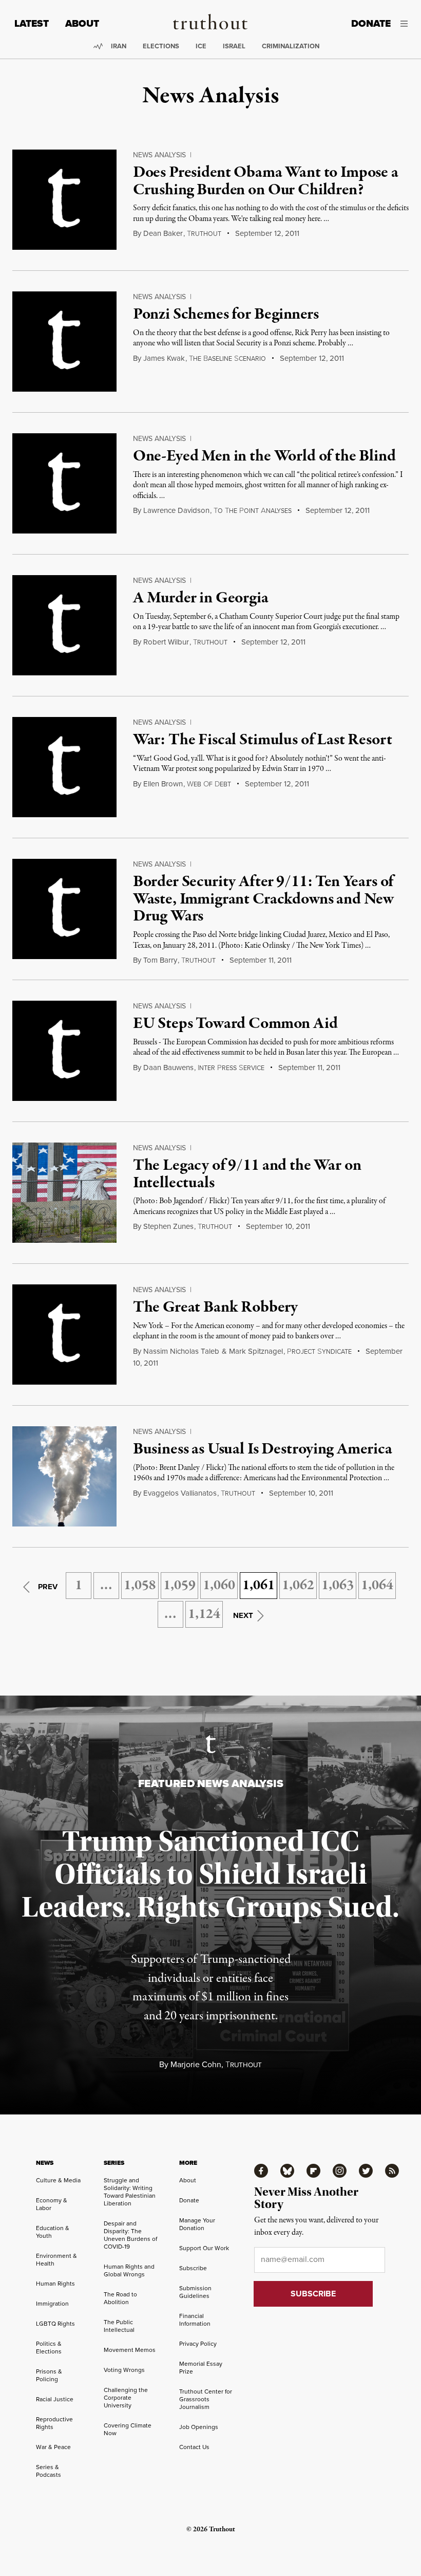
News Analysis (159, 155)
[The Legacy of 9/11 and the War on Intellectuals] (64, 1193)
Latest (32, 23)
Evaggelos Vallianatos (180, 1493)
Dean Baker (163, 233)
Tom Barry (160, 960)
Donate (371, 23)
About (82, 23)
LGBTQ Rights (55, 2324)
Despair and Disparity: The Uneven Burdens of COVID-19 (130, 2235)
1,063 (338, 1586)
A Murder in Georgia (201, 598)
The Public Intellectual (119, 2326)
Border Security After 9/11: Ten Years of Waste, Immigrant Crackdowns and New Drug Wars (263, 899)
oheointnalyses (253, 511)
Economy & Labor (52, 2204)
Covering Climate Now (128, 2429)
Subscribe (193, 2268)
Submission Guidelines (195, 2292)
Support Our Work (204, 2248)
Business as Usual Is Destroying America (263, 1449)
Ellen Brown (163, 784)
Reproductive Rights (54, 2423)
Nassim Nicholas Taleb (181, 1351)
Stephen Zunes (168, 1226)
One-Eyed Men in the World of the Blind (264, 456)
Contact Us (194, 2447)
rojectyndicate (319, 1352)
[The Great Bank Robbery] (64, 1335)
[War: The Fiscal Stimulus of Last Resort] (64, 767)
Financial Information (195, 2320)
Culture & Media (58, 2180)
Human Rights (55, 2284)
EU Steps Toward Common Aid (235, 1024)
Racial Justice (55, 2399)
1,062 (298, 1586)
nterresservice (231, 1068)
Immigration (52, 2304)
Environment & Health (56, 2260)
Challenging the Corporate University (126, 2398)
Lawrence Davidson (176, 510)
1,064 (377, 1586)
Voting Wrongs (124, 2370)
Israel (234, 46)
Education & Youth (53, 2232)
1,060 (219, 1586)
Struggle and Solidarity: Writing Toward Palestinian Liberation (130, 2192)
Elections (161, 46)
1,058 (140, 1586)
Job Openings (199, 2427)
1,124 (204, 1614)
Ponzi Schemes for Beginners (226, 315)
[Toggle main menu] (407, 24)
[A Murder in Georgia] (64, 625)
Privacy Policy (198, 2344)
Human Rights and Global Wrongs (129, 2270)
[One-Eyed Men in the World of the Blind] (64, 483)
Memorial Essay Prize (201, 2368)
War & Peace (53, 2447)
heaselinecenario (227, 359)
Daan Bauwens (168, 1068)
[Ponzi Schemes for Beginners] (64, 342)
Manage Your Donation (197, 2224)
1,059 (179, 1586)
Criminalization (291, 46)
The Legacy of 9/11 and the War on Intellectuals (247, 1174)
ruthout (204, 234)
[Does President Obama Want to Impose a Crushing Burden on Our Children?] (64, 200)
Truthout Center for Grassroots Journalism (206, 2399)
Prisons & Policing (49, 2375)
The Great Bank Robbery (215, 1308)
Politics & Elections (49, 2348)
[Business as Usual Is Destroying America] (64, 1476)
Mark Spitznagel (256, 1351)
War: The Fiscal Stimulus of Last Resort (263, 740)
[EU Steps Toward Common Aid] (64, 1051)
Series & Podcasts (49, 2471)
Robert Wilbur (166, 642)
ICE (201, 46)
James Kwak (164, 358)
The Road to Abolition (120, 2298)
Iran (119, 46)
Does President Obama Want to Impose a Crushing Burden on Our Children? (266, 181)
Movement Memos (130, 2350)
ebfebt (209, 784)
